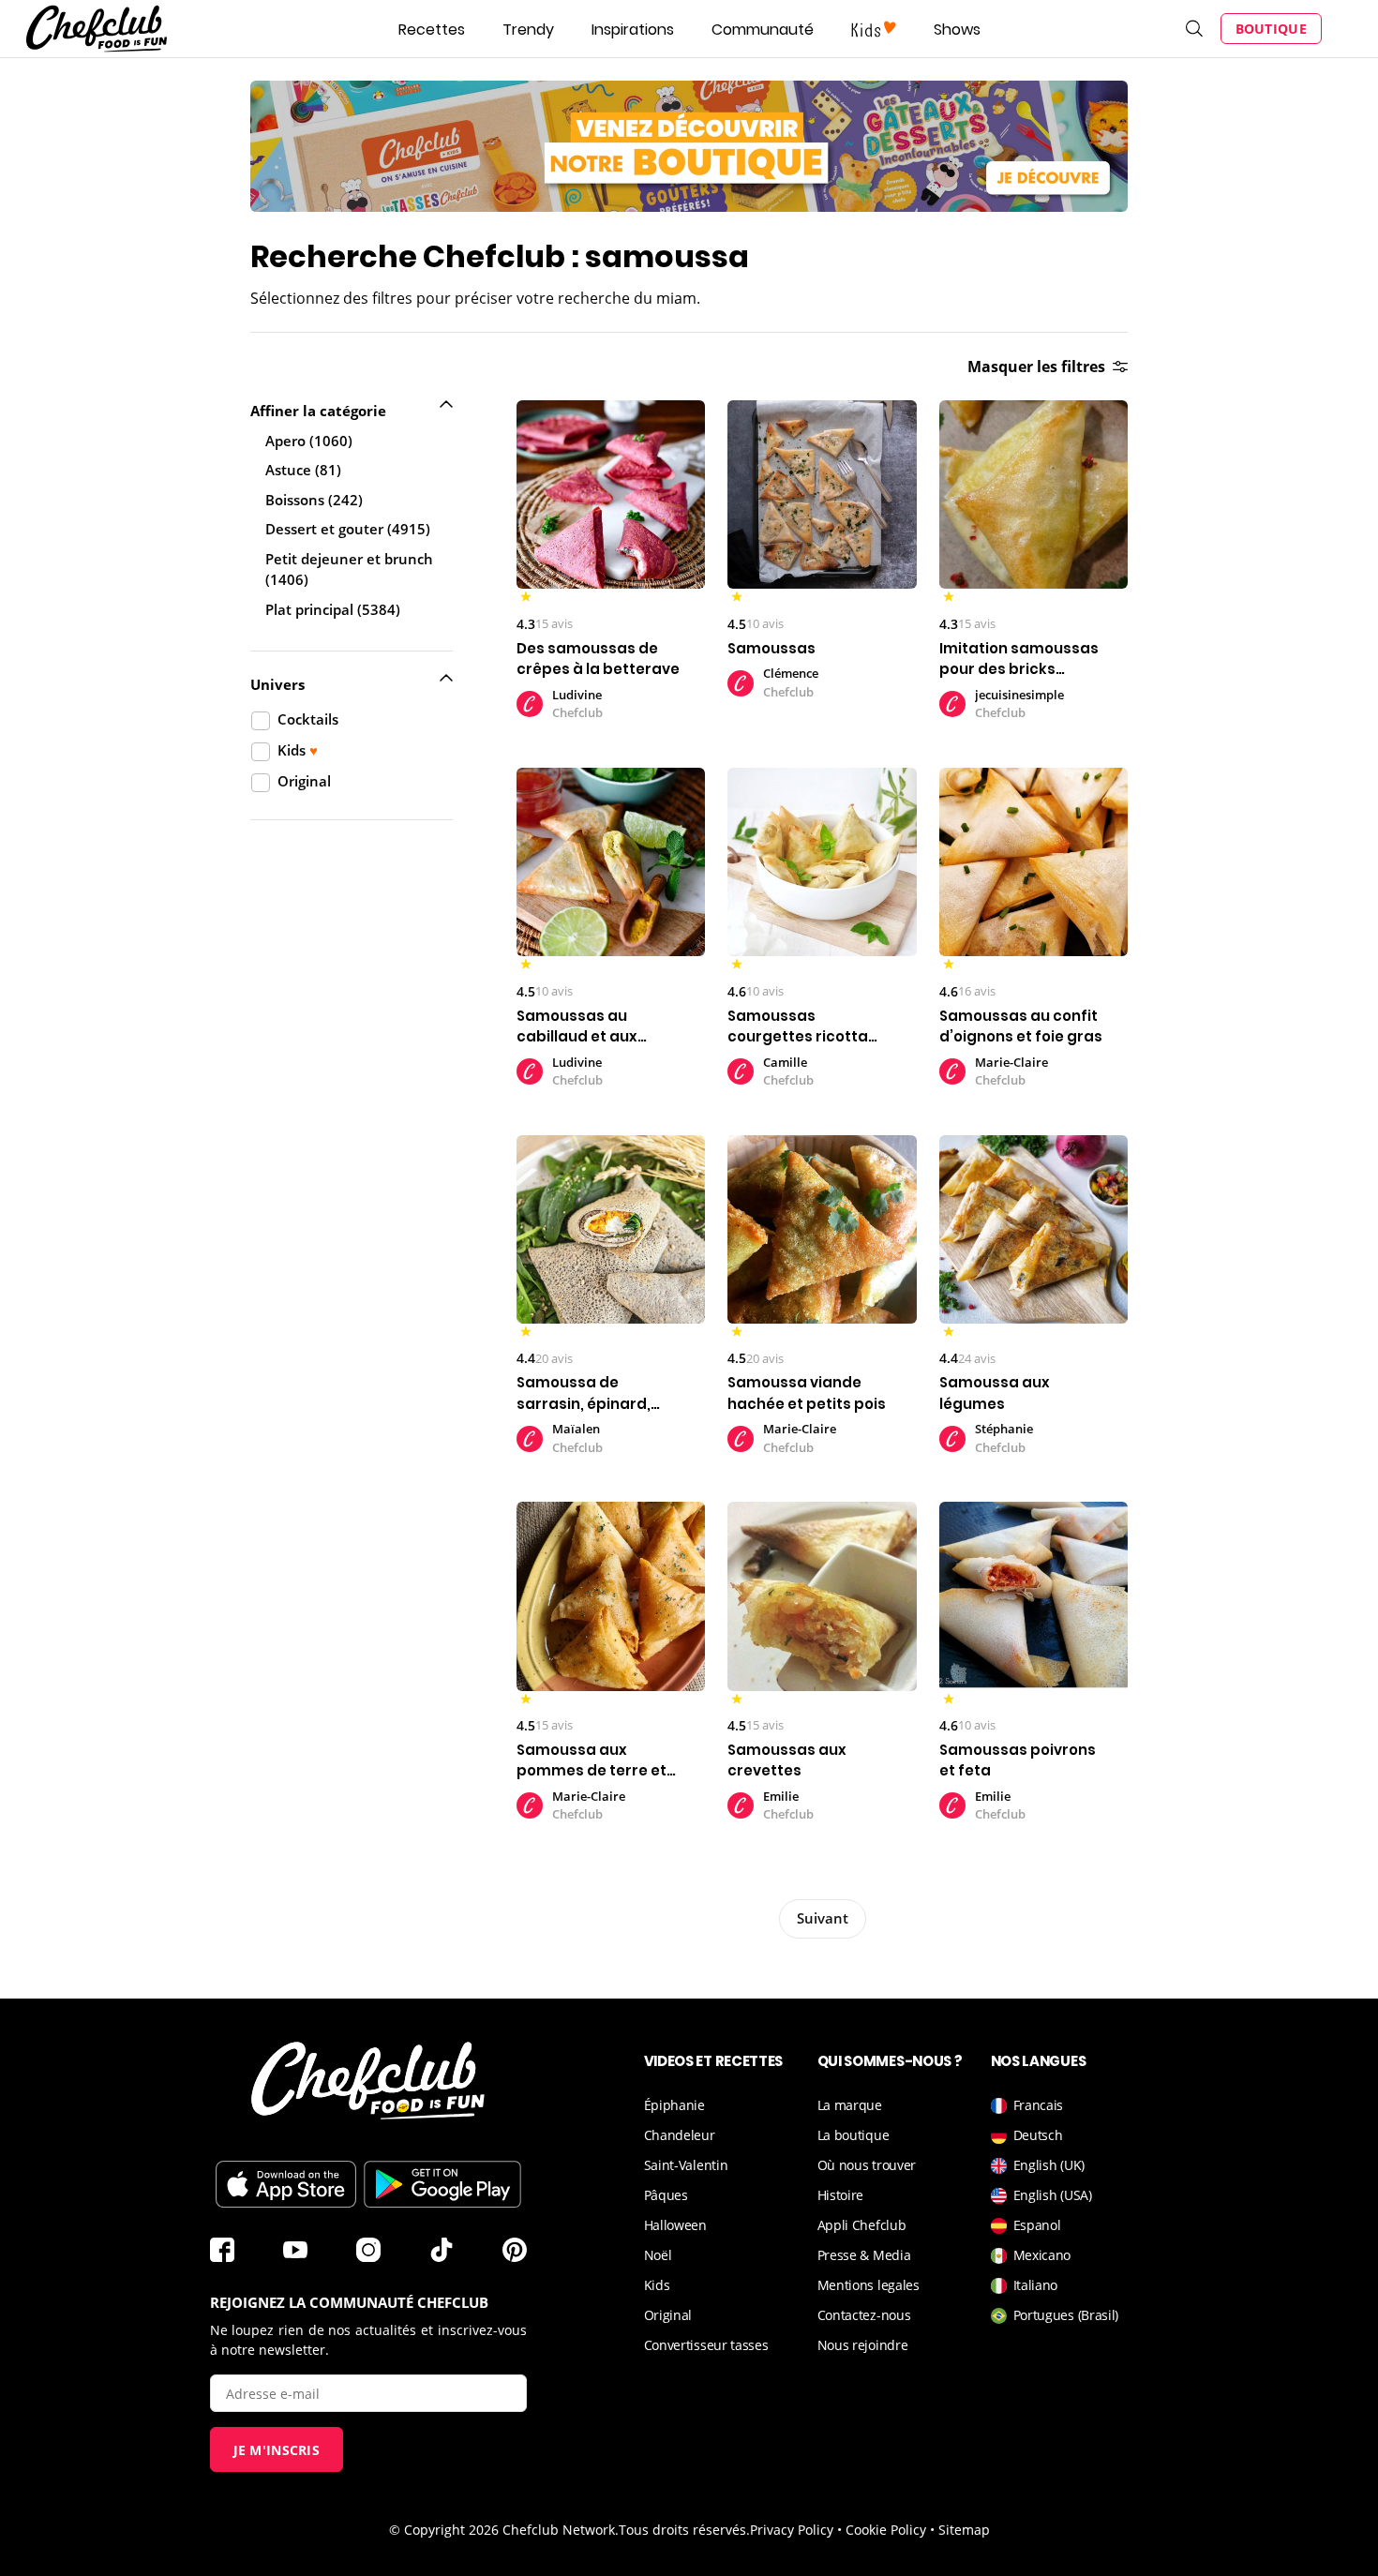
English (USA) (1053, 2195)
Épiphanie (674, 2105)
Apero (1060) (309, 441)
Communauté (763, 30)
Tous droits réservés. (684, 2530)
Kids (657, 2285)
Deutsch (1038, 2135)
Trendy (528, 30)
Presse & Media (864, 2255)
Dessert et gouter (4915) (348, 529)
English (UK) (1049, 2165)
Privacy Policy (792, 2530)
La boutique (854, 2135)
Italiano (1036, 2285)
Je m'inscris (277, 2450)
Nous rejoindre (863, 2345)
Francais (1039, 2105)
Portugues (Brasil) (1066, 2315)
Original (668, 2315)
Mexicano (1042, 2255)
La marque (850, 2105)
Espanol (1037, 2225)
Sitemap (964, 2530)
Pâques (666, 2195)
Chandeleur (680, 2135)
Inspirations (633, 30)
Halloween (675, 2225)
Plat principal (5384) (333, 609)
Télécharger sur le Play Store (442, 2184)
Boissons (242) (314, 500)
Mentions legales (869, 2285)
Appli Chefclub (862, 2225)
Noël (658, 2255)
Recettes (432, 30)
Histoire (841, 2195)
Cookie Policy (886, 2530)
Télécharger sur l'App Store (286, 2184)
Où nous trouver (867, 2165)
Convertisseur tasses (706, 2345)
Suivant (823, 1918)
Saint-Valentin (686, 2165)
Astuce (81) (303, 470)
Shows (957, 30)
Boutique (1271, 29)
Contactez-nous (864, 2315)
